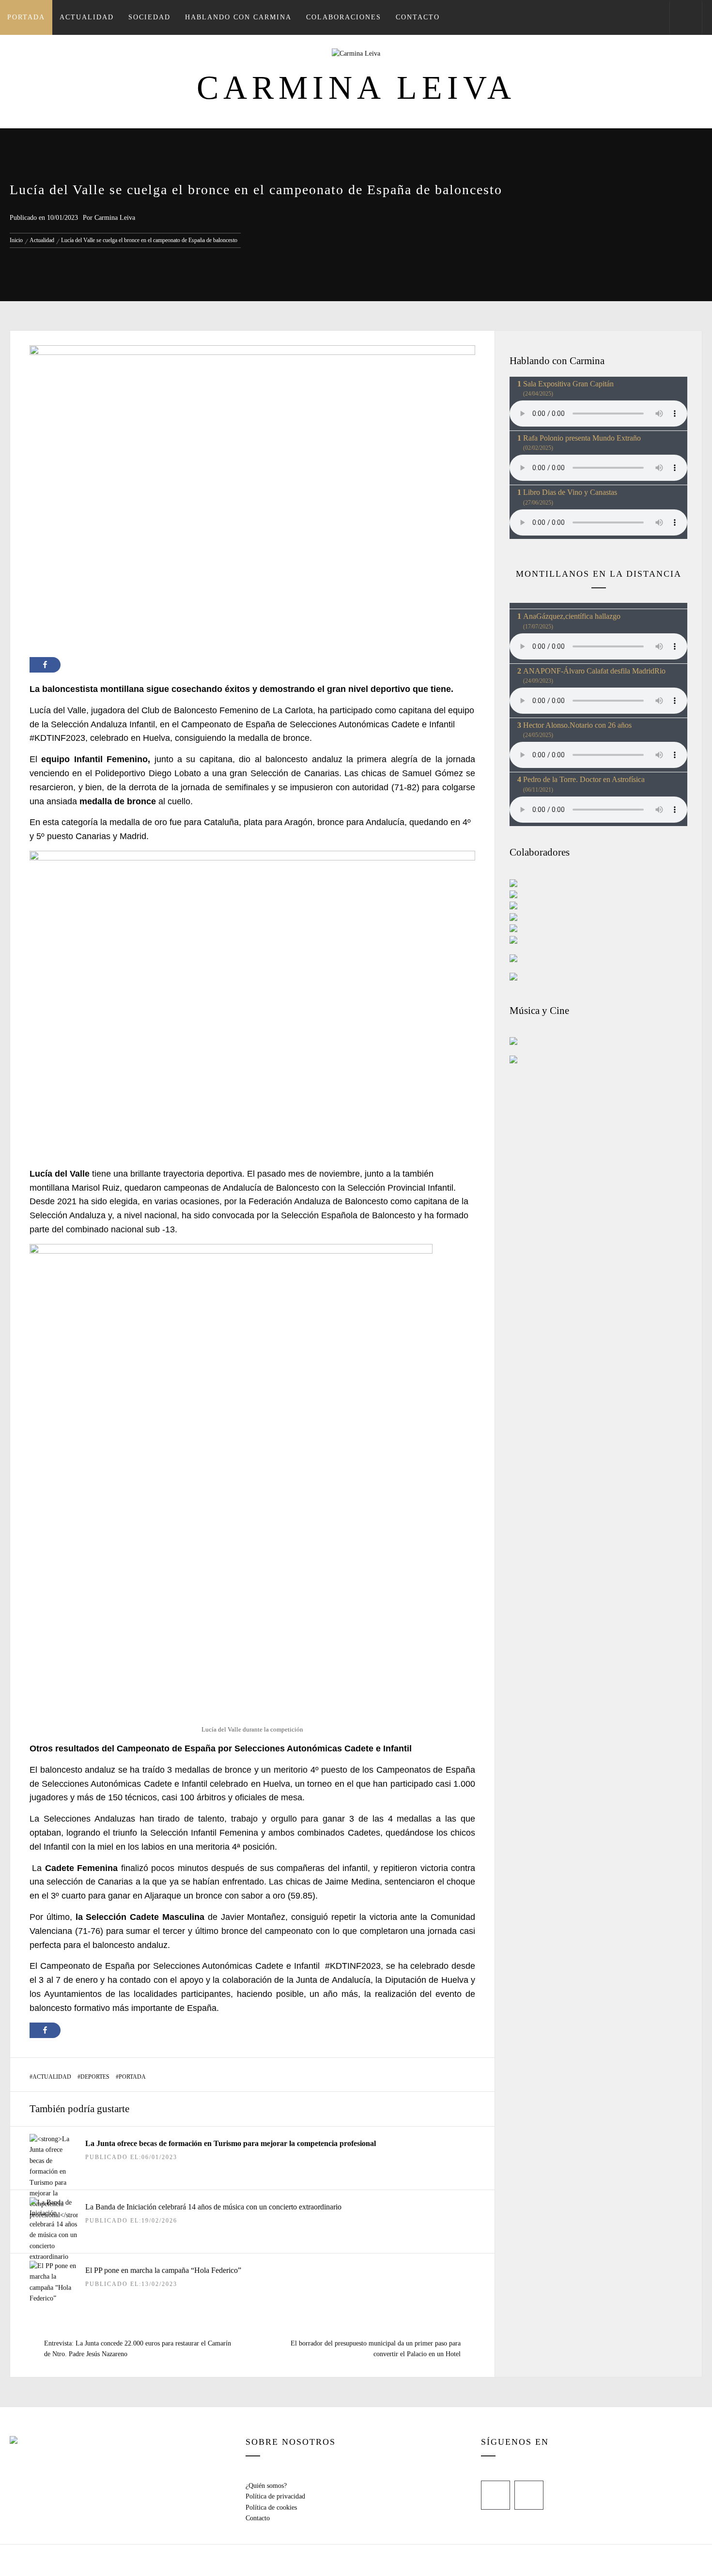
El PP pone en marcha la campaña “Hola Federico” (163, 2270)
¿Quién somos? (266, 2486)
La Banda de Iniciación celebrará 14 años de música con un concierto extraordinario (213, 2207)
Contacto (418, 17)
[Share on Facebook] (45, 665)
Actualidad (87, 17)
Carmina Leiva (356, 88)
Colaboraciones (344, 17)
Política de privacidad (275, 2496)
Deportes (95, 2077)
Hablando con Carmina (238, 17)
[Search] (686, 17)
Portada (26, 17)
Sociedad (149, 17)
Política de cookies (271, 2507)
